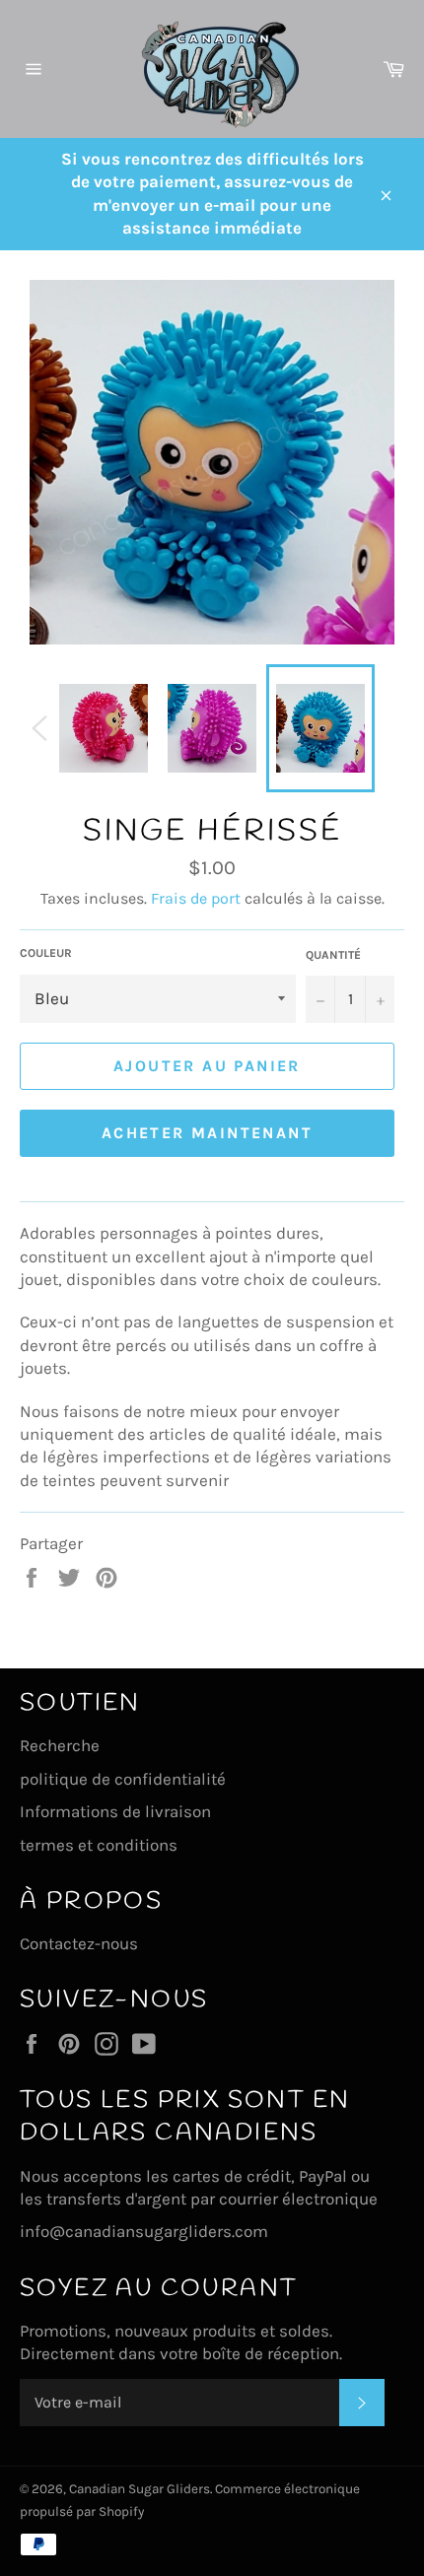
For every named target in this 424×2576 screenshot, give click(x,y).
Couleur (46, 953)
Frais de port (196, 898)
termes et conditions (99, 1845)
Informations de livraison (115, 1811)
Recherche (60, 1745)
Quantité (333, 955)
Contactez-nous (79, 1943)
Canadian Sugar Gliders (140, 2489)
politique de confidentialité (123, 1779)
